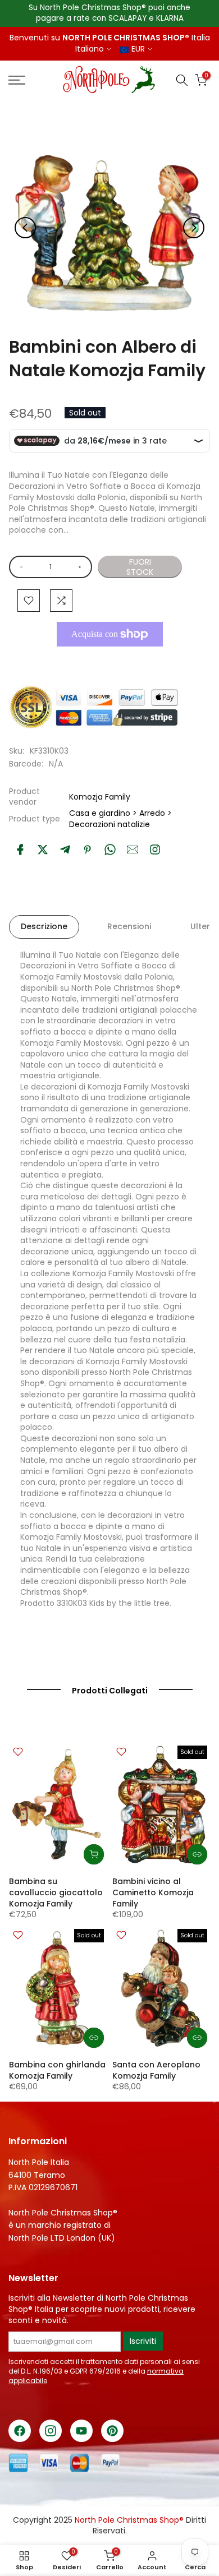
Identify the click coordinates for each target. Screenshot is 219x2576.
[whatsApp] (110, 850)
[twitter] (43, 850)
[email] (133, 850)
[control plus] (82, 567)
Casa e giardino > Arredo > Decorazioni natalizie (120, 819)
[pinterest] (88, 850)
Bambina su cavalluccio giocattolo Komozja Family (56, 1892)
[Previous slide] (25, 228)
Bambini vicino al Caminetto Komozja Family (153, 1892)
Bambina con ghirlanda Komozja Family (57, 2070)
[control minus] (19, 567)
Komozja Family (100, 797)
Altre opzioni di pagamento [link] (107, 660)
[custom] (155, 850)
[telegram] (65, 850)
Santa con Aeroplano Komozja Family (156, 2070)
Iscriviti (143, 2341)
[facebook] (20, 850)
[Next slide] (194, 228)
